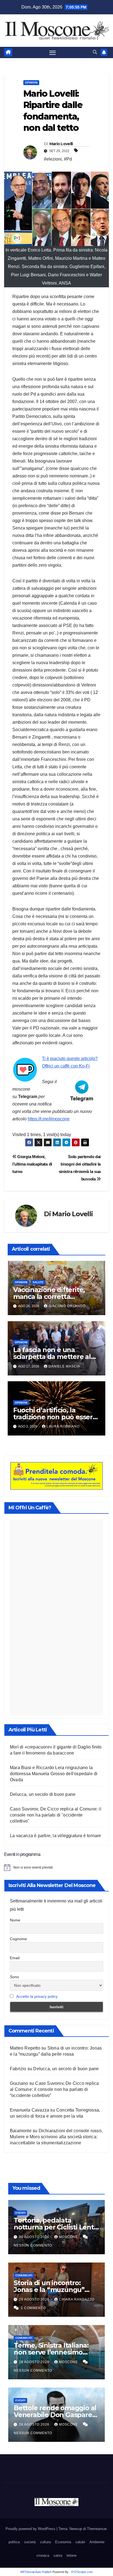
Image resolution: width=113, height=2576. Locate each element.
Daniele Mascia (64, 1366)
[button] (95, 52)
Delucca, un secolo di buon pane (43, 1794)
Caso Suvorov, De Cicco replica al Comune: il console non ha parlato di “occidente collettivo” (54, 2089)
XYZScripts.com (82, 2572)
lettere (72, 2555)
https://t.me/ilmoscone (49, 1119)
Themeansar (97, 2529)
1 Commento (33, 2308)
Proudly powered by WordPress (31, 2529)
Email (15, 1958)
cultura (45, 2542)
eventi (20, 2213)
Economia (63, 2542)
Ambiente (97, 2542)
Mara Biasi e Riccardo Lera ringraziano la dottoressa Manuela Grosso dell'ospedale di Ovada (54, 1774)
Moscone (69, 2237)
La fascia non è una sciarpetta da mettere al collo (52, 1357)
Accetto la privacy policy (37, 1996)
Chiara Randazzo (77, 2299)
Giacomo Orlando (67, 1306)
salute (38, 1282)
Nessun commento (33, 2245)
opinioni (31, 83)
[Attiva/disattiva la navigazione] (53, 53)
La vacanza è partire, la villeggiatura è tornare (56, 1836)
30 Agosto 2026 (35, 2237)
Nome (15, 1920)
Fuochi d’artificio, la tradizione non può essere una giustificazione (55, 1417)
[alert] (56, 1867)
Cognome (18, 1939)
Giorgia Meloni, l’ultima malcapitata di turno (32, 1164)
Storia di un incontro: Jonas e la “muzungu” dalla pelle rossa (49, 2290)
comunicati (24, 2275)
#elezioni (53, 159)
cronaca (43, 2555)
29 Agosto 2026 (35, 2299)
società (30, 2542)
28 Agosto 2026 (35, 2362)
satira (58, 2555)
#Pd (68, 159)
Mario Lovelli (61, 144)
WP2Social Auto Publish (36, 2572)
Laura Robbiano (63, 1426)
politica (14, 2542)
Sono (14, 1977)
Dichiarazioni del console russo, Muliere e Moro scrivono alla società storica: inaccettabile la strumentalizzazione (56, 2137)
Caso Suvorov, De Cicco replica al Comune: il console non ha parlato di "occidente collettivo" (56, 1815)
